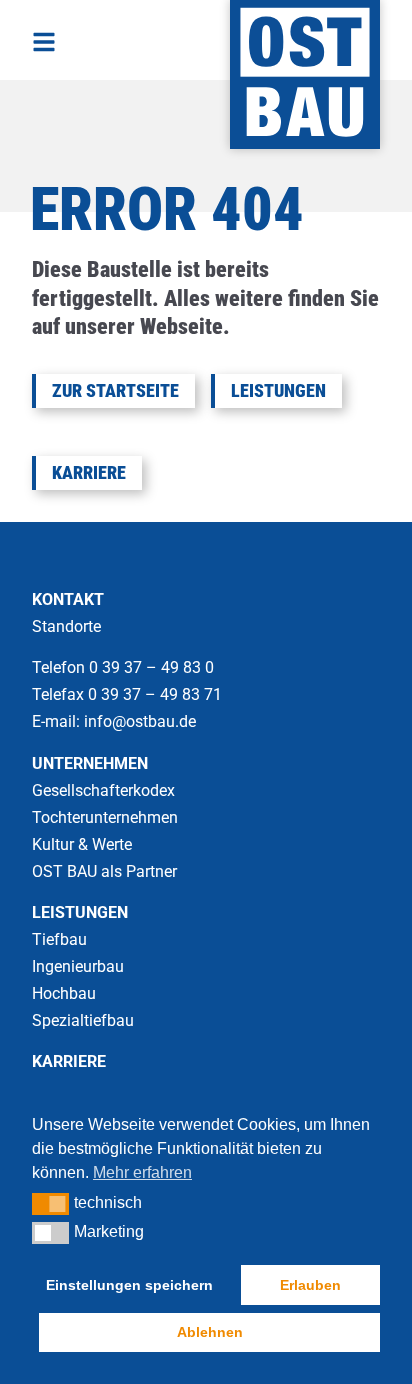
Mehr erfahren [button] (142, 1172)
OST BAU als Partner (104, 871)
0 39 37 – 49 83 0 (153, 667)
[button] (50, 1204)
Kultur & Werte (82, 844)
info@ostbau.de (140, 721)
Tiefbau (59, 939)
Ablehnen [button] (210, 1332)
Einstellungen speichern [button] (129, 1285)
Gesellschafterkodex (103, 790)
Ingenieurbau (78, 966)
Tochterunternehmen (105, 817)
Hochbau (64, 993)
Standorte (66, 626)
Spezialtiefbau (83, 1020)
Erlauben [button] (310, 1285)
